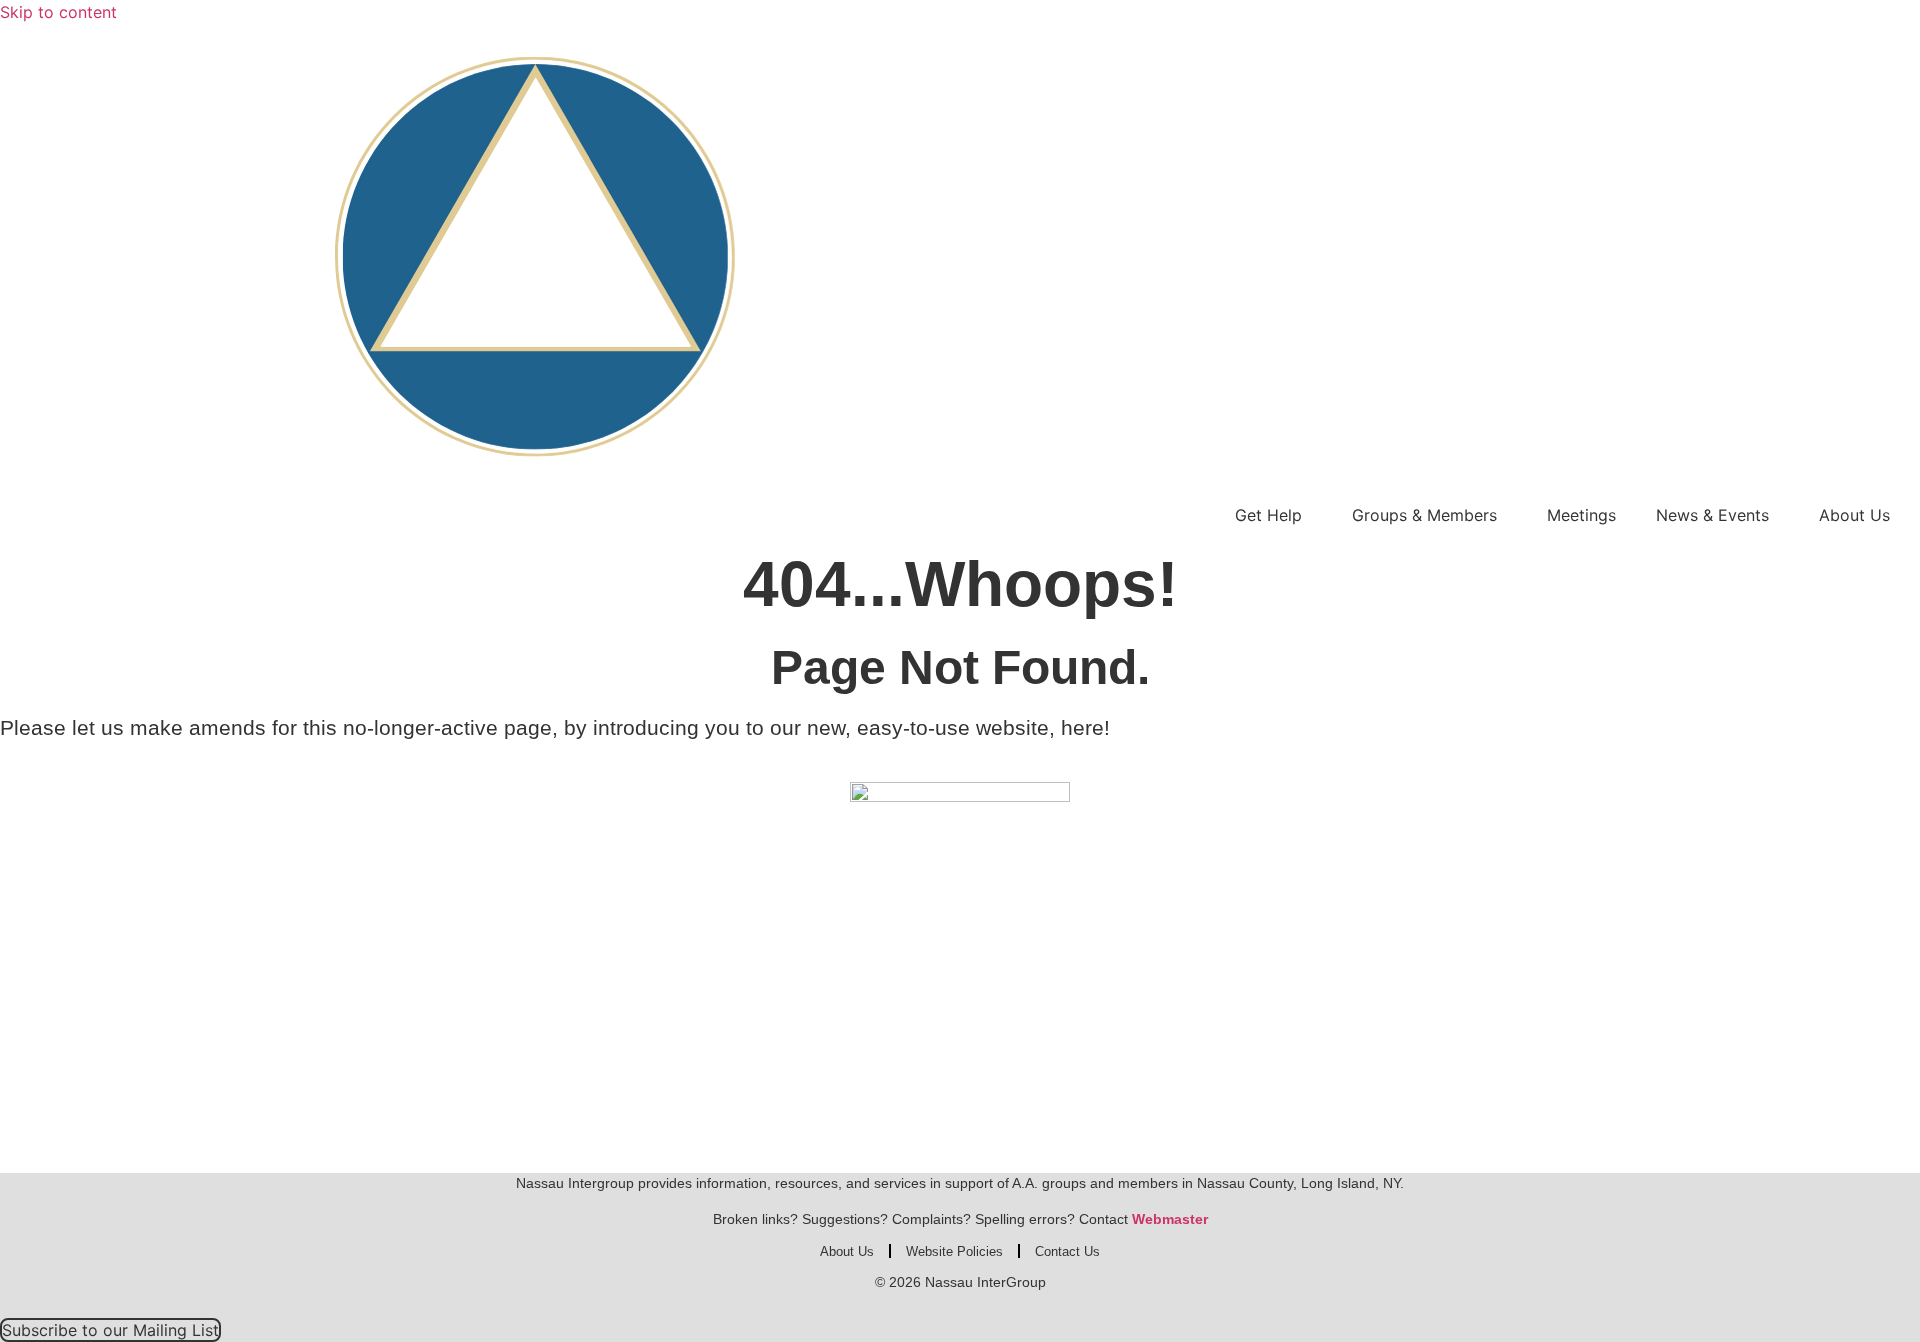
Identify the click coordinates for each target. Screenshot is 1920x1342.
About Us (1854, 515)
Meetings (1581, 515)
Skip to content (58, 12)
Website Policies (954, 1251)
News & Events (1712, 515)
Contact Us (1067, 1251)
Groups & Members (1424, 515)
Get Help (1268, 515)
